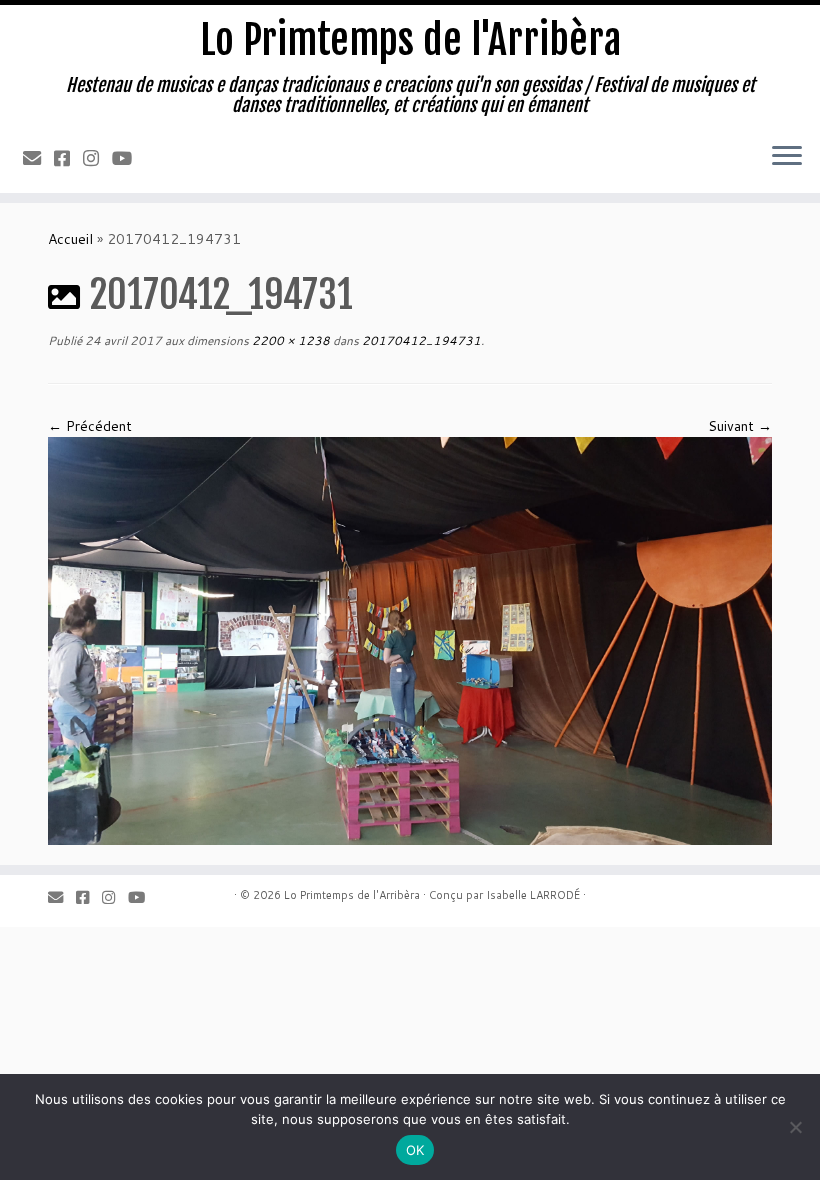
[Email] (38, 158)
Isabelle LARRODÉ (533, 895)
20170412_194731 (420, 340)
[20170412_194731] (410, 639)
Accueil (70, 239)
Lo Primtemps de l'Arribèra (410, 40)
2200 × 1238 (289, 340)
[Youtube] (128, 158)
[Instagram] (97, 158)
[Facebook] (68, 158)
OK (415, 1150)
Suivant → (740, 426)
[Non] (795, 1127)
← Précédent (90, 426)
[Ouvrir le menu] (787, 157)
